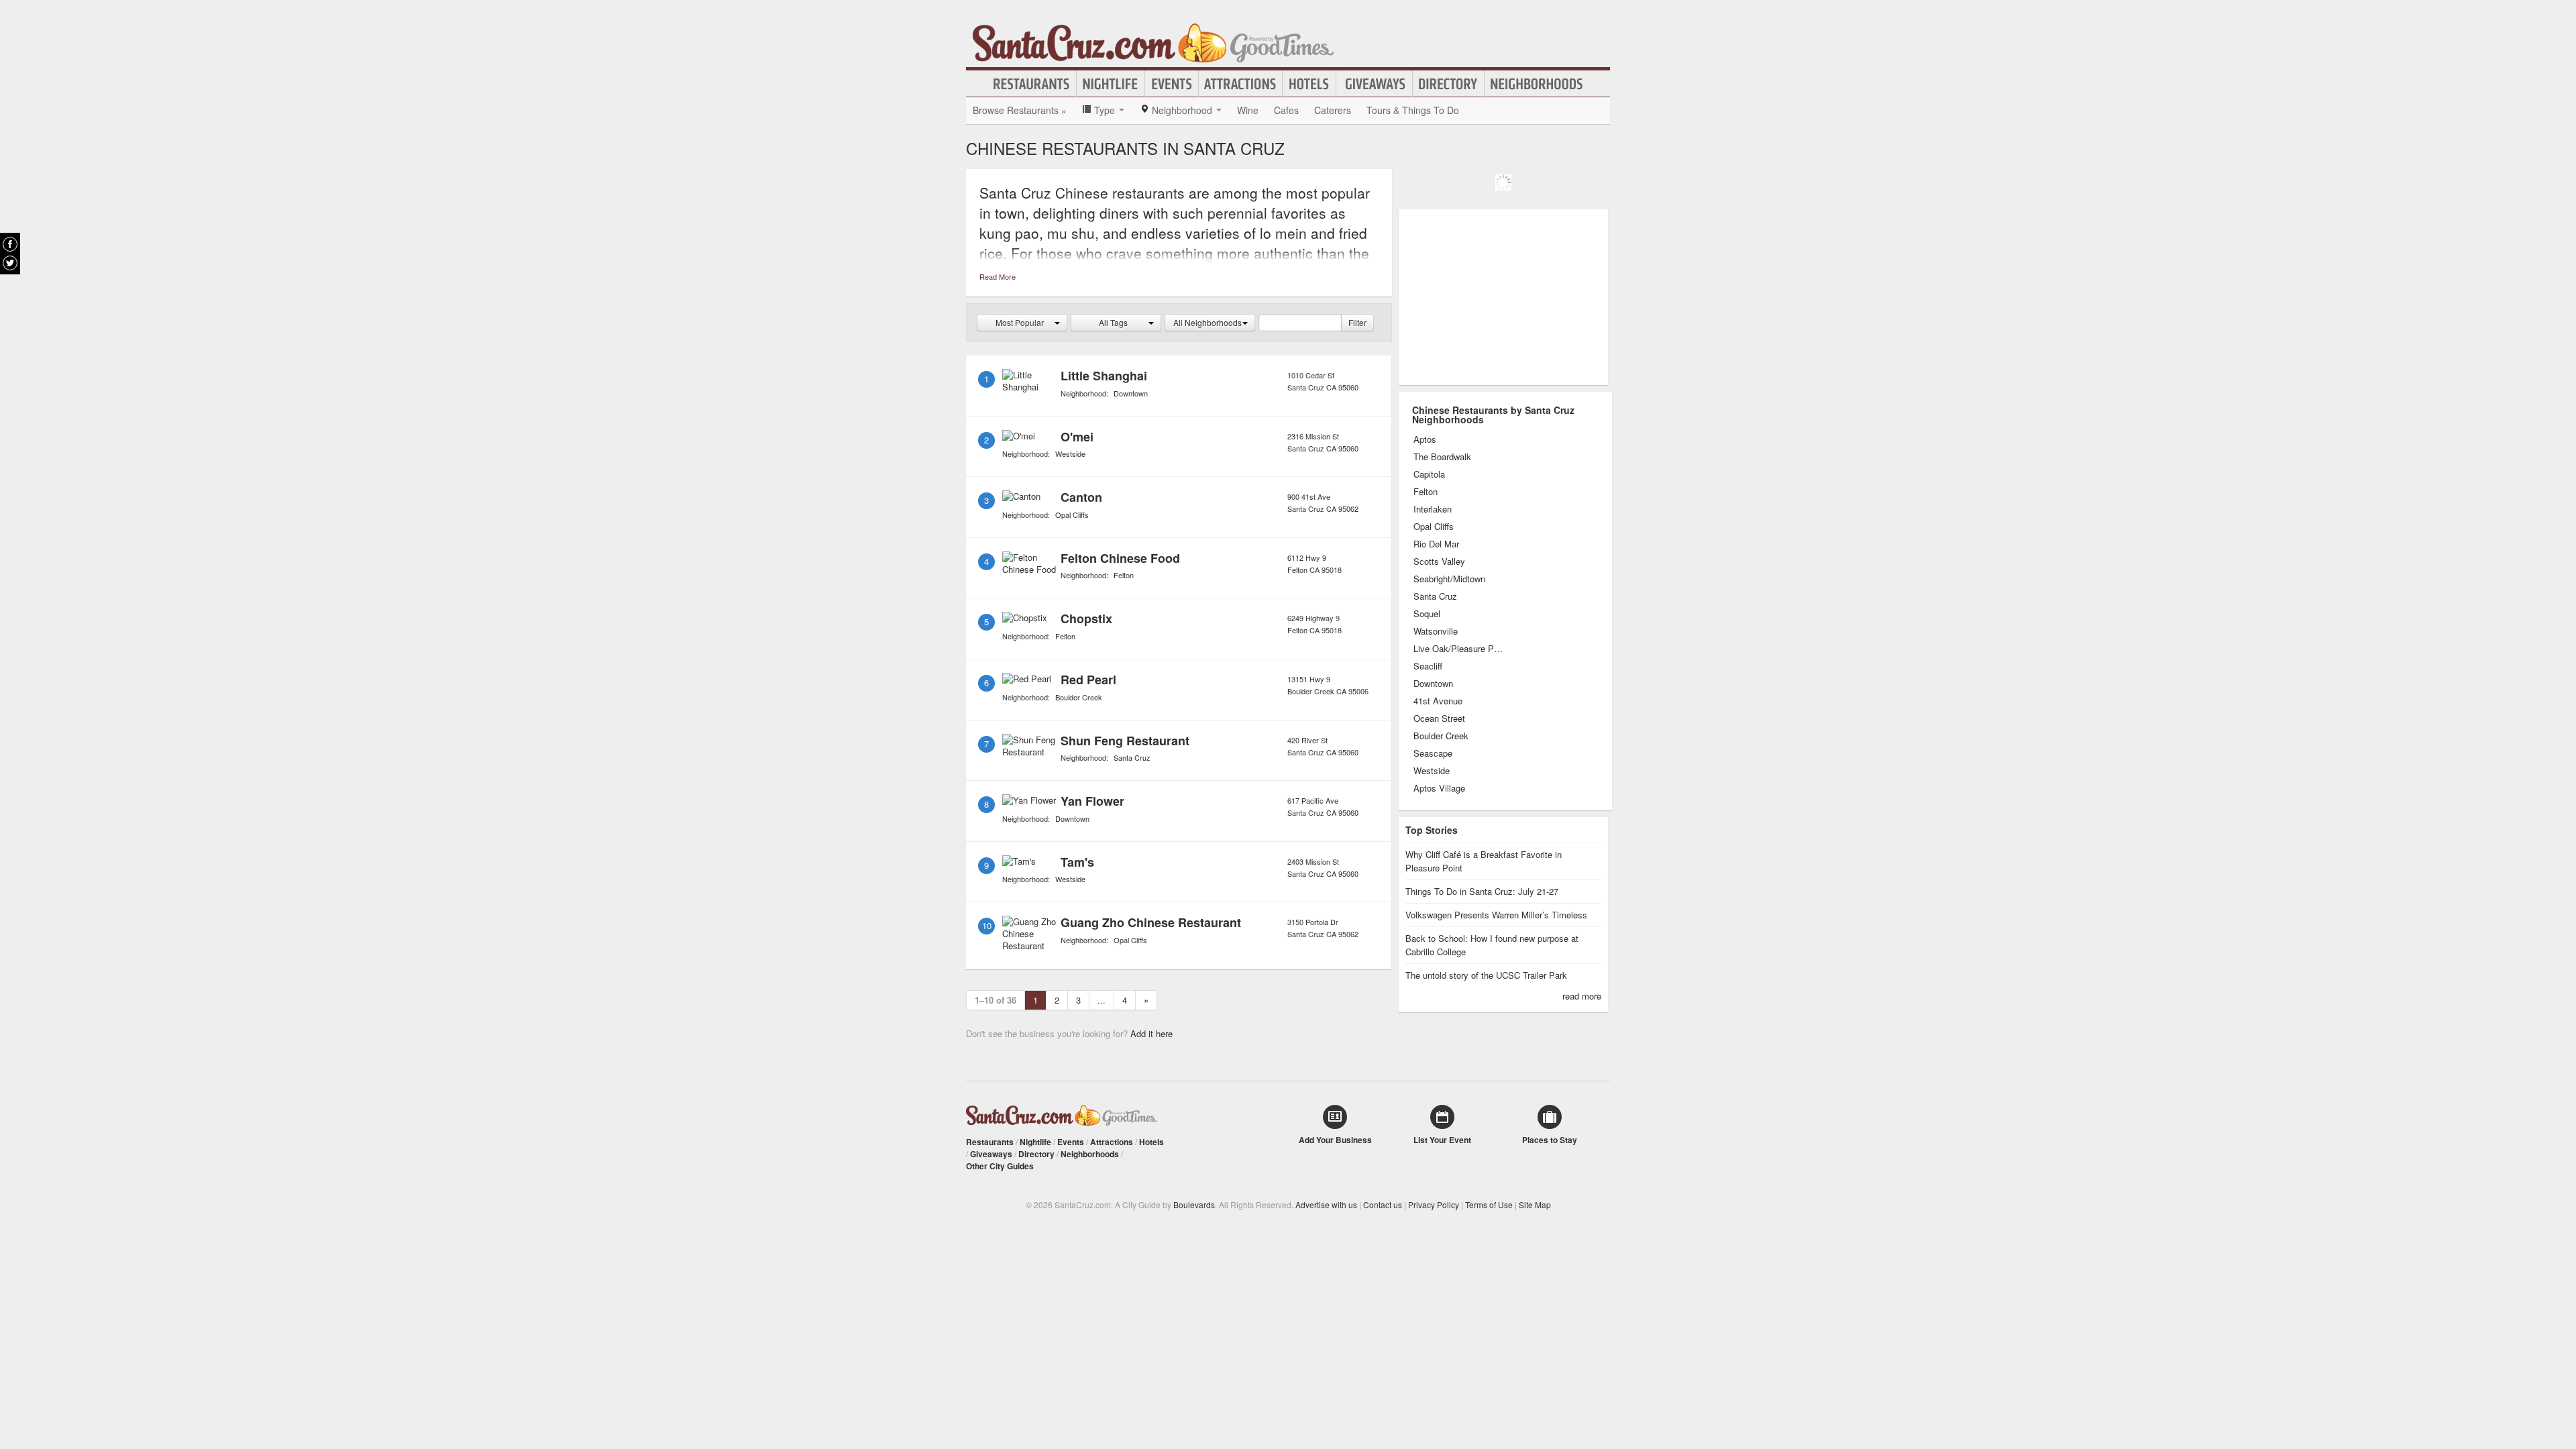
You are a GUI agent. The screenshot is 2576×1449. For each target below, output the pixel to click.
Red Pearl (1088, 680)
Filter (1357, 322)
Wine (1248, 110)
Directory (1448, 84)
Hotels (1309, 84)
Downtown (1131, 393)
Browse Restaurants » (1020, 110)
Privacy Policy (1434, 1204)
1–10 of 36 (996, 1000)
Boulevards (1194, 1204)
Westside (1070, 453)
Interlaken (1433, 509)
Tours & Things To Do (1413, 110)
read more (1582, 996)
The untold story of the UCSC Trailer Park (1486, 975)
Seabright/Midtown (1449, 579)
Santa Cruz (1132, 757)
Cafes (1286, 110)
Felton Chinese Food (1120, 558)
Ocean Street (1439, 718)
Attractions (1240, 84)
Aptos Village (1439, 788)
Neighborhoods (1537, 84)
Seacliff (1428, 666)
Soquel (1427, 614)
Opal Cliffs (1072, 515)
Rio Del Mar (1436, 544)
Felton (1124, 575)
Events (1172, 84)
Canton (1081, 497)
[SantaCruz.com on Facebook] (10, 244)
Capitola (1429, 474)
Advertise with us (1326, 1204)
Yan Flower (1092, 801)
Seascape (1433, 753)
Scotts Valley (1439, 561)
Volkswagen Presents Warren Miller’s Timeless (1496, 915)
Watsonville (1436, 631)
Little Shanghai (1104, 376)
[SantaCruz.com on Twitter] (10, 263)
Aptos (1425, 439)
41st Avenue (1438, 701)
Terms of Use (1489, 1204)
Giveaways (1374, 84)
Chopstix (1086, 619)
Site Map (1535, 1204)
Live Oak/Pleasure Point (1459, 649)
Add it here (1151, 1033)
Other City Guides (1000, 1166)
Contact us (1383, 1204)
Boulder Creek (1079, 697)
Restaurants (1032, 84)
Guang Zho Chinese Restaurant (1151, 922)
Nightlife (1111, 84)
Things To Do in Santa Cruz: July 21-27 (1482, 891)
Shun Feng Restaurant (1125, 741)
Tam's (1077, 862)
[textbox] (1300, 323)
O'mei (1077, 437)
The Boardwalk (1442, 457)
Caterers (1333, 110)
